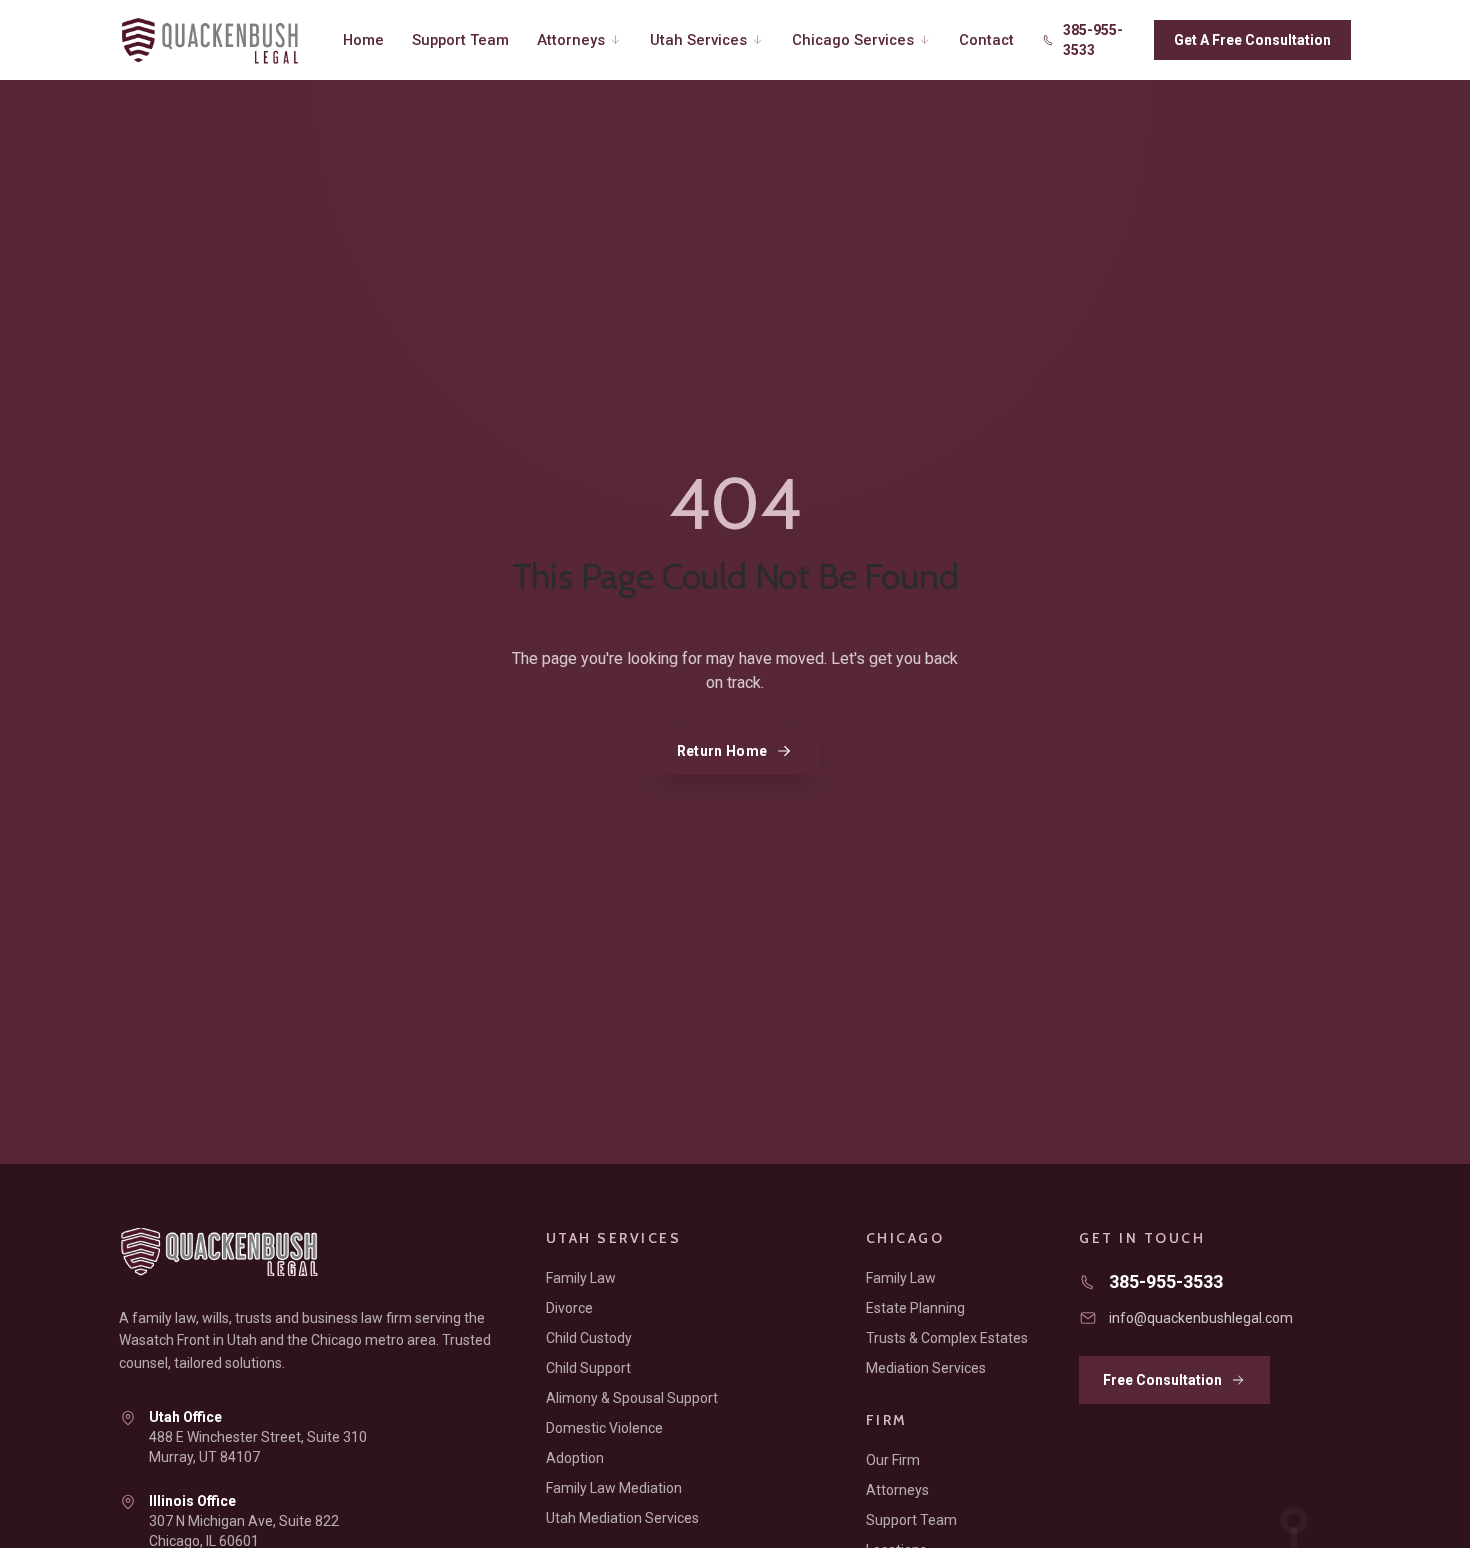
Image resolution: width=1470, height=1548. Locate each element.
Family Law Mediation (614, 1488)
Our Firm (893, 1460)
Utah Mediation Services (622, 1518)
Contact (986, 40)
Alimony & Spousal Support (632, 1398)
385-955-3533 (1093, 40)
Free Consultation (1162, 1380)
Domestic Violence (604, 1428)
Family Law (581, 1278)
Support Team (460, 40)
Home (363, 40)
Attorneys (571, 40)
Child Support (588, 1368)
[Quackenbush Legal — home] (217, 40)
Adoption (575, 1458)
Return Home (722, 751)
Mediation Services (926, 1368)
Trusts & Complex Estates (947, 1338)
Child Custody (589, 1338)
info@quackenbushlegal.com (1201, 1318)
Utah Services (698, 40)
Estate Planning (915, 1308)
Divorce (569, 1308)
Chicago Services (853, 40)
